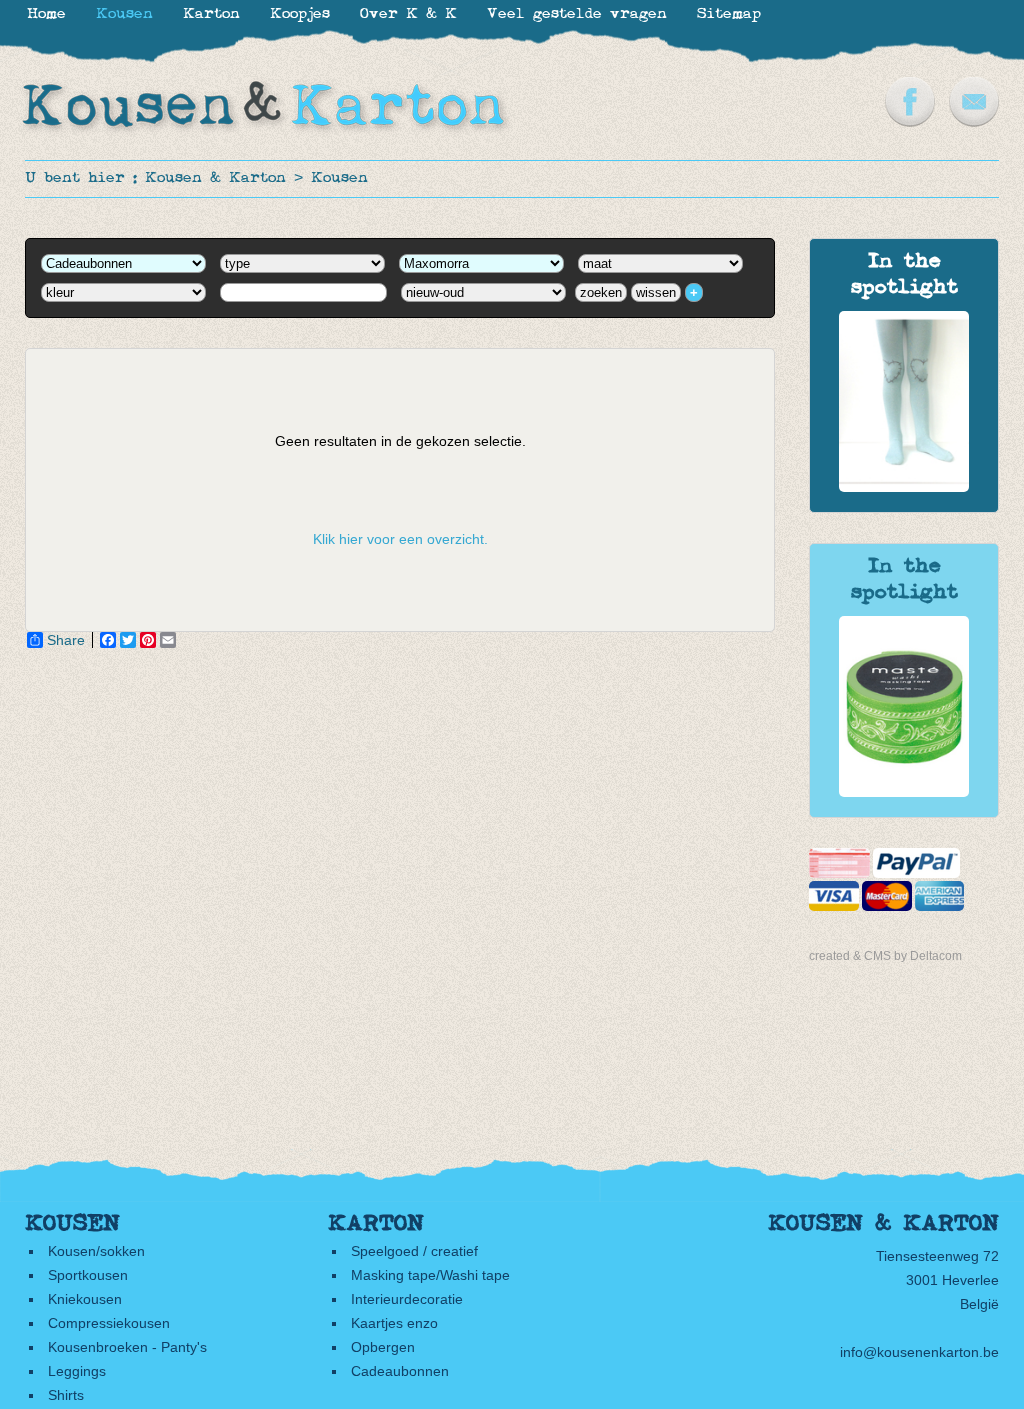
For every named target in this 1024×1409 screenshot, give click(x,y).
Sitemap (729, 14)
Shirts (66, 1395)
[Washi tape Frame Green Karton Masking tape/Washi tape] (904, 792)
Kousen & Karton (215, 178)
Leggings (77, 1371)
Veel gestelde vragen (577, 14)
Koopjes (300, 14)
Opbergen (383, 1347)
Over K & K (408, 14)
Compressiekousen (109, 1323)
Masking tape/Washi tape (430, 1275)
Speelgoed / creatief (414, 1251)
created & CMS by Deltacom (885, 956)
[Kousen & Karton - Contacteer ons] (974, 122)
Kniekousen (85, 1299)
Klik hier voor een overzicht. (400, 539)
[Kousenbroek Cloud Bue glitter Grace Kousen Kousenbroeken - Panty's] (904, 487)
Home (46, 14)
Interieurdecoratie (407, 1299)
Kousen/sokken (96, 1251)
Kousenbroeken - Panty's (127, 1347)
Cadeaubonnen (400, 1371)
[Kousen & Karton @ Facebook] (910, 122)
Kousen (339, 178)
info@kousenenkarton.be (919, 1352)
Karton (211, 14)
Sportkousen (88, 1275)
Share (66, 640)
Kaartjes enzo (394, 1323)
